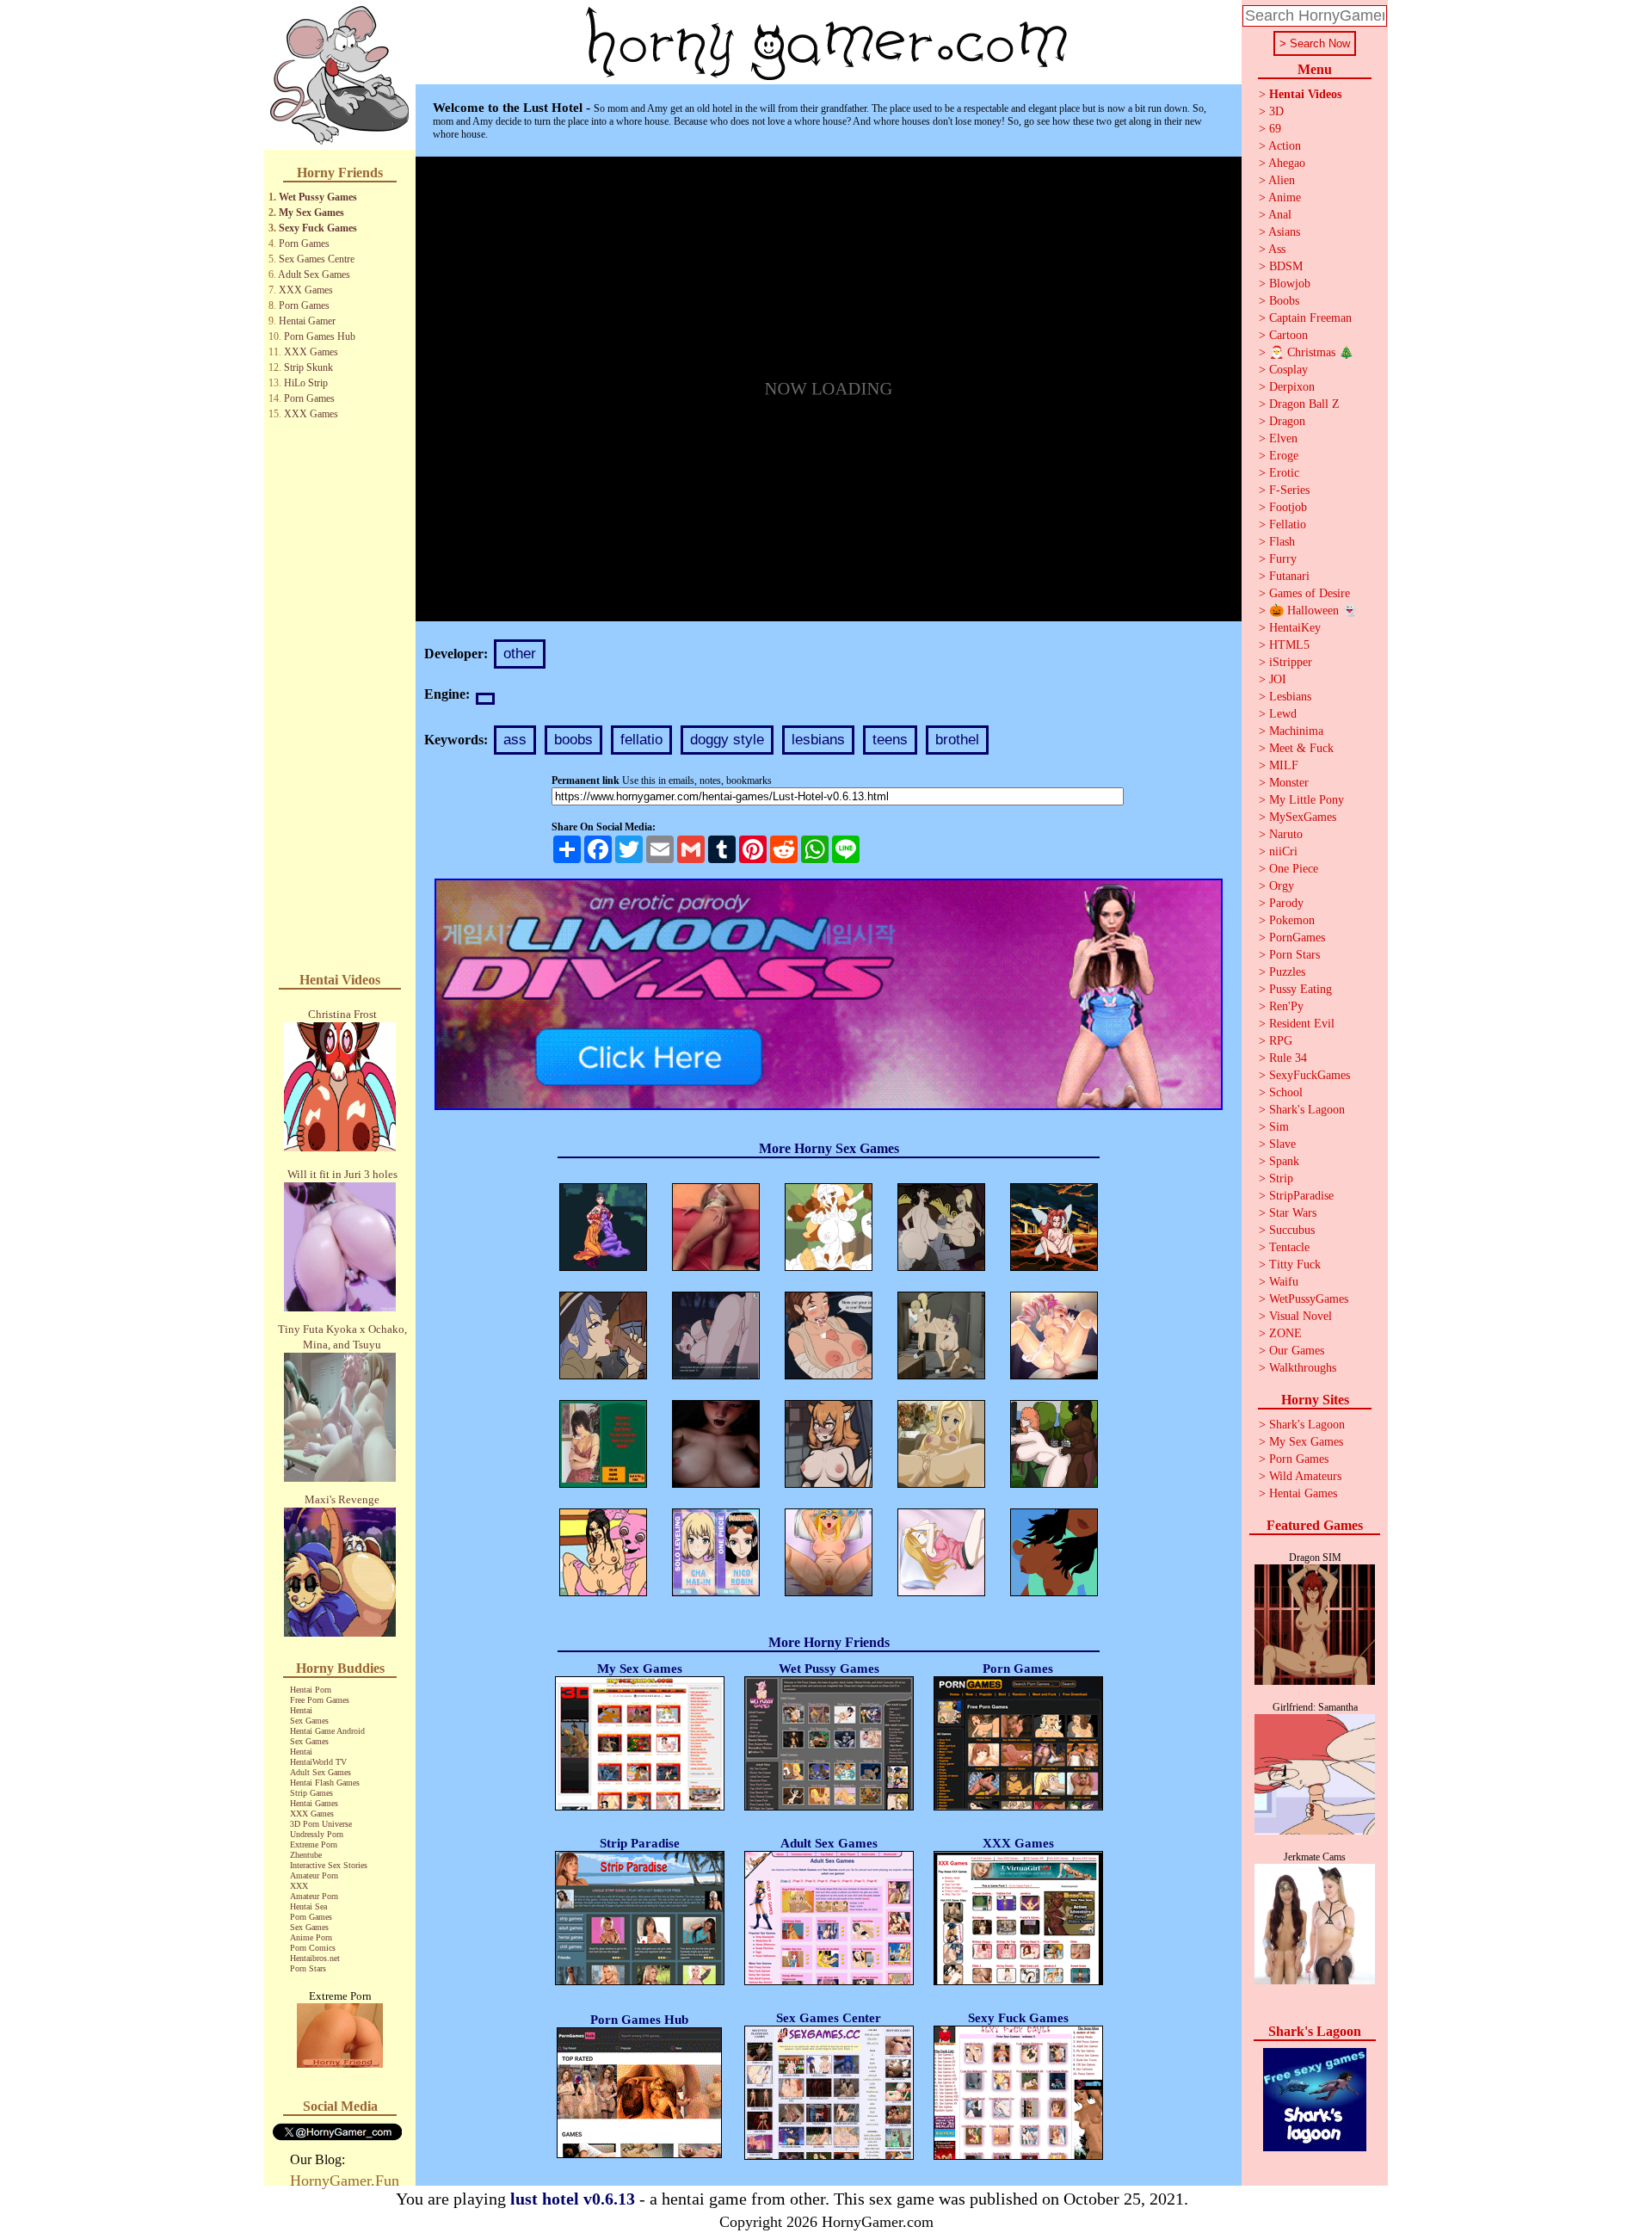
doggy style (727, 740)
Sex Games (309, 1721)
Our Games (1297, 1351)
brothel (957, 740)
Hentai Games (314, 1803)
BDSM (1286, 266)
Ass (1277, 249)
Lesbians (1290, 697)
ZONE (1285, 1333)
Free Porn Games (320, 1700)
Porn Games (304, 244)
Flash (1282, 542)
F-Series (1289, 490)
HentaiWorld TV (318, 1762)
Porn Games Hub (320, 336)
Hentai (301, 1710)
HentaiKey (1295, 628)
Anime (1285, 197)
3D (1276, 111)
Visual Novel (1301, 1316)
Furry (1283, 559)
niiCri (1283, 851)
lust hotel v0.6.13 (573, 2199)
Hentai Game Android (327, 1731)
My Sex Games (311, 213)
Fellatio (1288, 524)
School (1286, 1092)
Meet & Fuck (1301, 748)
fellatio (641, 740)
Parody (1286, 903)
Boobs (1284, 301)
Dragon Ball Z (1304, 404)
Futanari (1289, 576)
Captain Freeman (1310, 318)
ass (515, 740)
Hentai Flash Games (325, 1783)
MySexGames (1303, 817)
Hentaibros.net (315, 1958)
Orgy (1282, 886)
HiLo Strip (306, 383)
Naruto (1286, 834)
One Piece (1294, 869)
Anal (1280, 215)
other (520, 654)
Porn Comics (313, 1948)
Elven (1283, 438)
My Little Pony (1307, 800)
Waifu (1284, 1282)
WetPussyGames (1309, 1299)
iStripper (1291, 662)
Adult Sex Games (314, 274)
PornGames (1297, 938)
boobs (573, 740)
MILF (1284, 765)
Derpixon (1292, 387)
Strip (1281, 1178)
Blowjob (1290, 284)
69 (1275, 129)
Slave (1282, 1144)
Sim (1279, 1127)
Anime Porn (311, 1937)
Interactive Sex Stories (329, 1865)
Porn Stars (308, 1968)
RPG (1281, 1041)
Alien (1282, 180)
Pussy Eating (1301, 989)
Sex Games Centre (317, 259)
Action (1285, 146)
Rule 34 (1288, 1058)
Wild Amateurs (1305, 1476)
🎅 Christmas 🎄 (1311, 352)
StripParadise (1301, 1196)
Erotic (1284, 473)
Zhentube (306, 1855)
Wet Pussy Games (318, 197)
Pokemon (1292, 920)
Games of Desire (1310, 593)
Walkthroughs (1303, 1368)
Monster (1289, 783)
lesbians (818, 740)
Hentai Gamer (307, 321)
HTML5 (1289, 645)
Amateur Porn (314, 1875)
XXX (299, 1886)
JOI (1278, 679)
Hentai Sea (308, 1906)
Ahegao (1287, 163)
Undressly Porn (317, 1834)
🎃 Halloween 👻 (1313, 611)
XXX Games (306, 290)
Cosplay (1288, 370)
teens (890, 740)
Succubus (1292, 1230)
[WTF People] (340, 2063)
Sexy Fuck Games (318, 228)
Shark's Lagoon (1307, 1110)
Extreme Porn (314, 1844)
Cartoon (1288, 335)
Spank (1284, 1161)
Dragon (1287, 421)
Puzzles (1287, 972)
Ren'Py (1286, 1006)
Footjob (1288, 507)
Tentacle (1289, 1247)
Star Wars (1293, 1213)
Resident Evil (1302, 1024)
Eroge (1284, 456)
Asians (1284, 232)
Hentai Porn (311, 1690)
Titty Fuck (1295, 1265)
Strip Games (311, 1793)
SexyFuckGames (1310, 1075)
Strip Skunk (308, 367)
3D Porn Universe (321, 1824)
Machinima (1296, 731)
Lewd (1283, 714)
